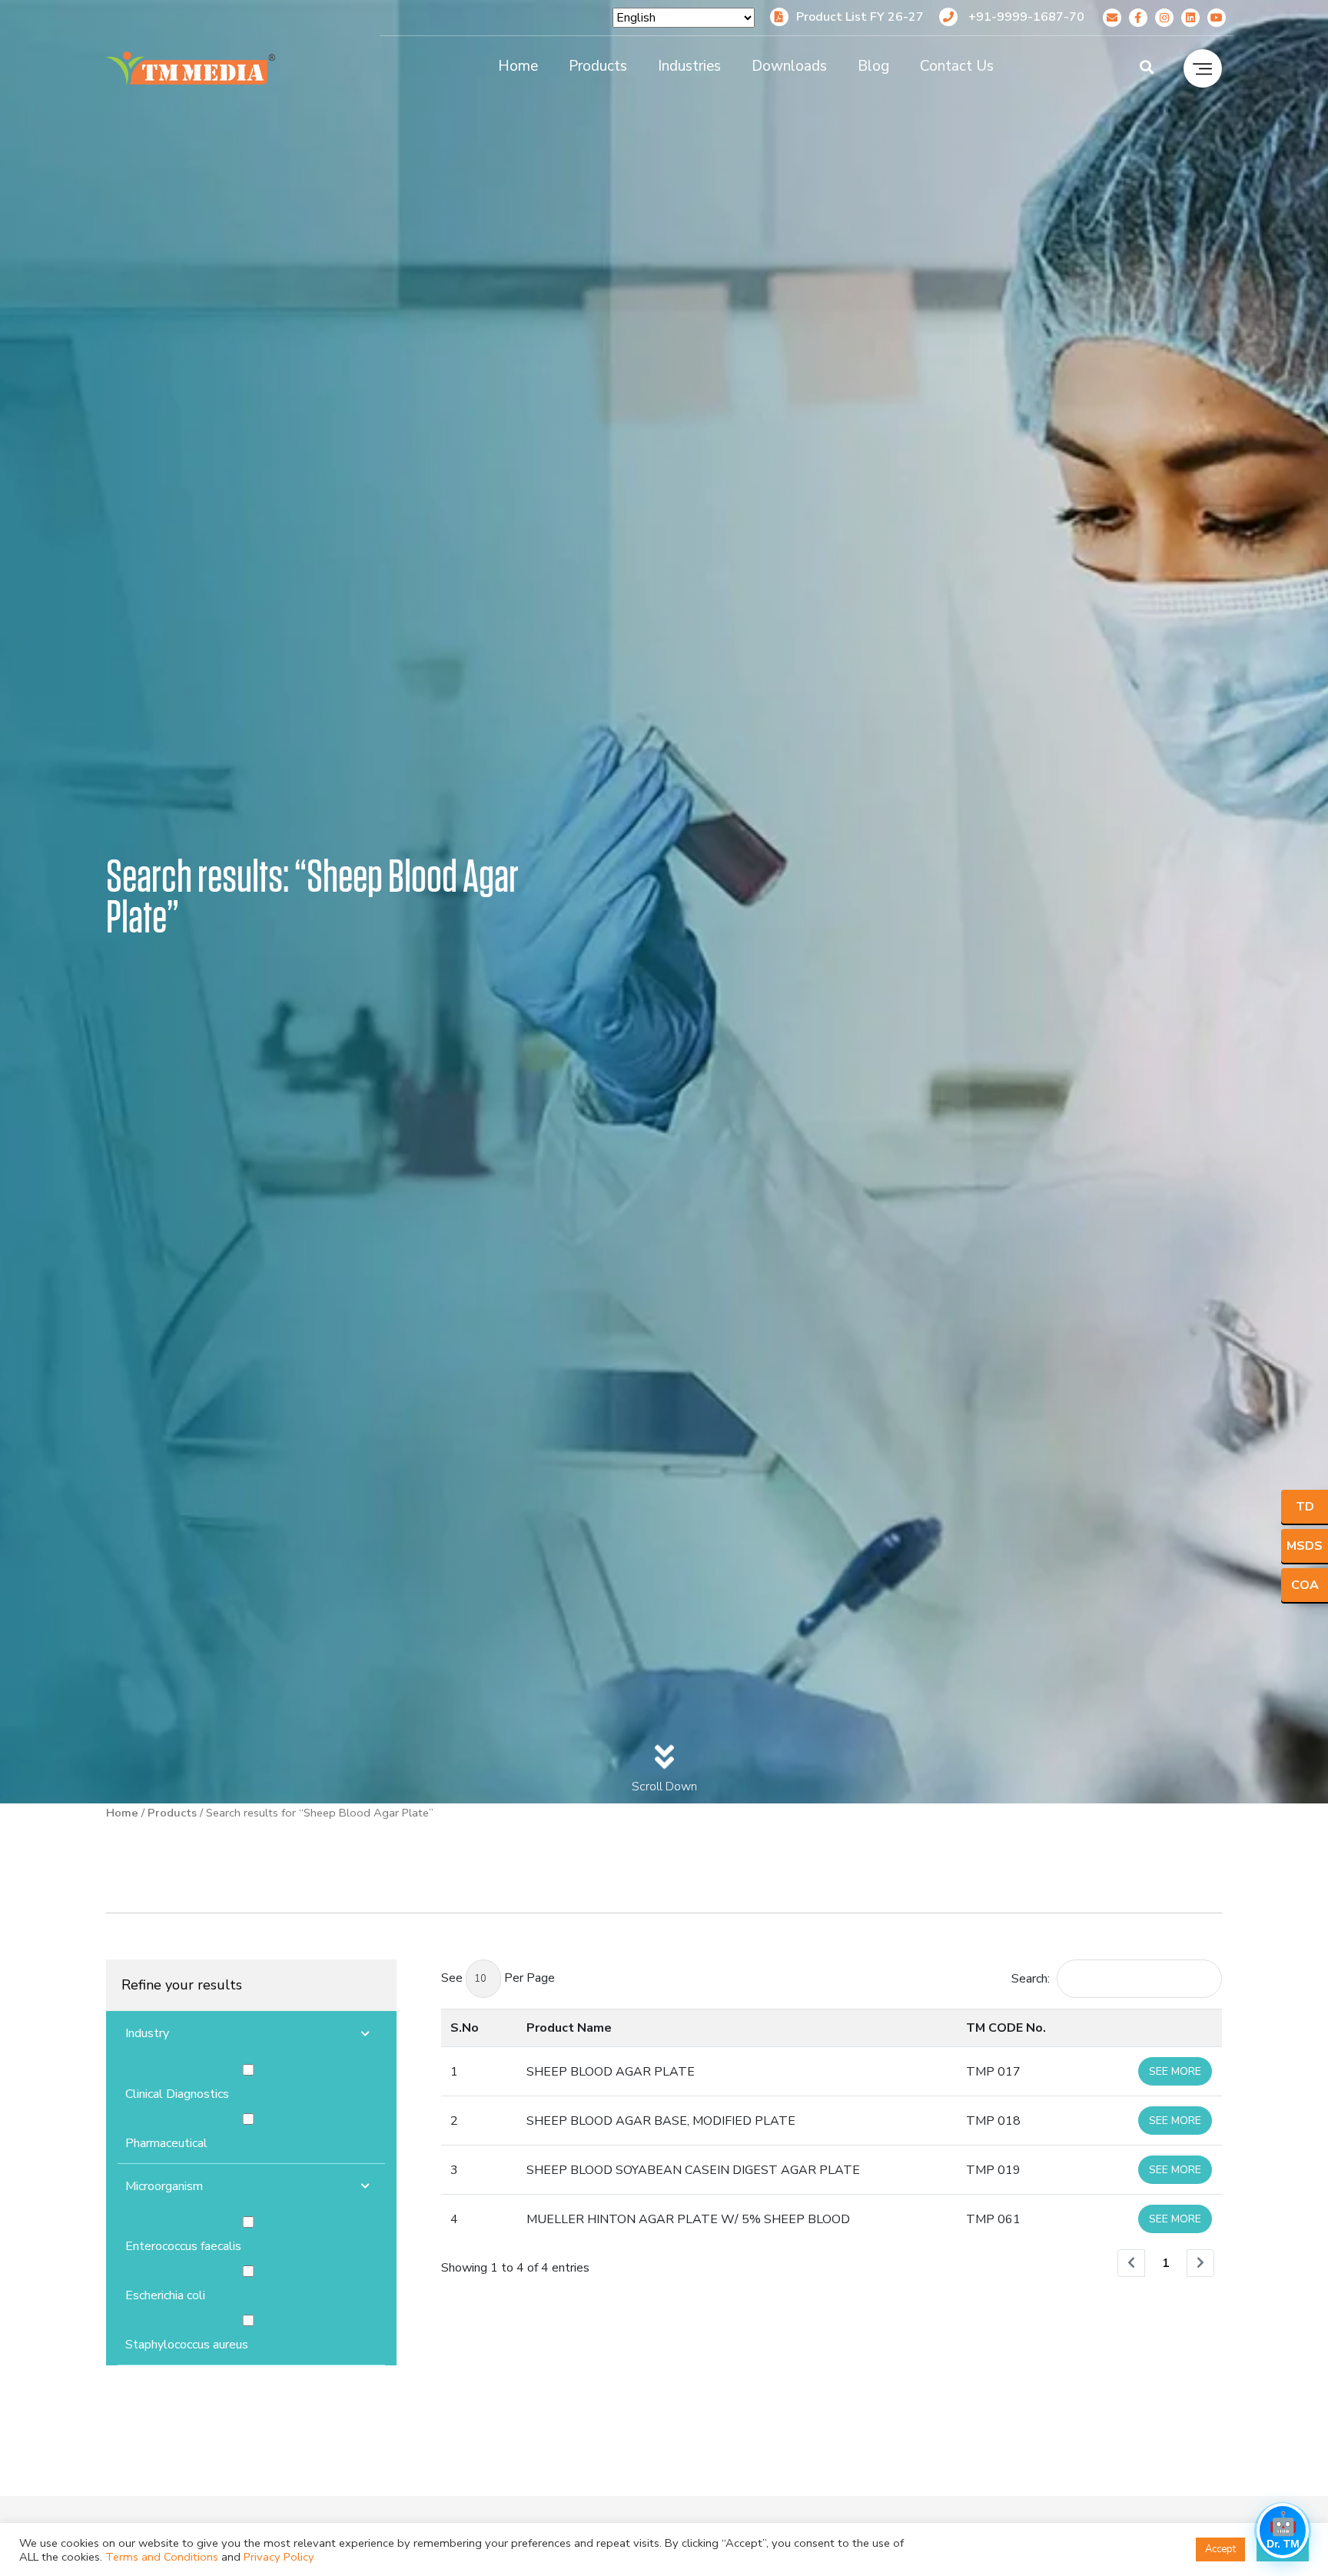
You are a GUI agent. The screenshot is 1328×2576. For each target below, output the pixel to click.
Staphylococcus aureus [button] (187, 2345)
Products (598, 66)
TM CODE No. (1006, 2028)
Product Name (569, 2028)
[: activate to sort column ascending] (1163, 2028)
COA (1305, 1585)
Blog (873, 66)
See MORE (1175, 2071)
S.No (465, 2028)
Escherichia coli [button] (165, 2295)
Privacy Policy (279, 2557)
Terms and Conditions (162, 2557)
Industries (689, 66)
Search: (1031, 1979)
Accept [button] (1220, 2549)
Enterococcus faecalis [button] (183, 2246)
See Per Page (498, 1978)
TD (1305, 1507)
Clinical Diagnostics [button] (177, 2094)
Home (518, 66)
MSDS (1305, 1546)
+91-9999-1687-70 (1025, 17)
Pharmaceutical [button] (166, 2143)
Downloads (789, 66)
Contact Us (957, 66)
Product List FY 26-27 (860, 17)
